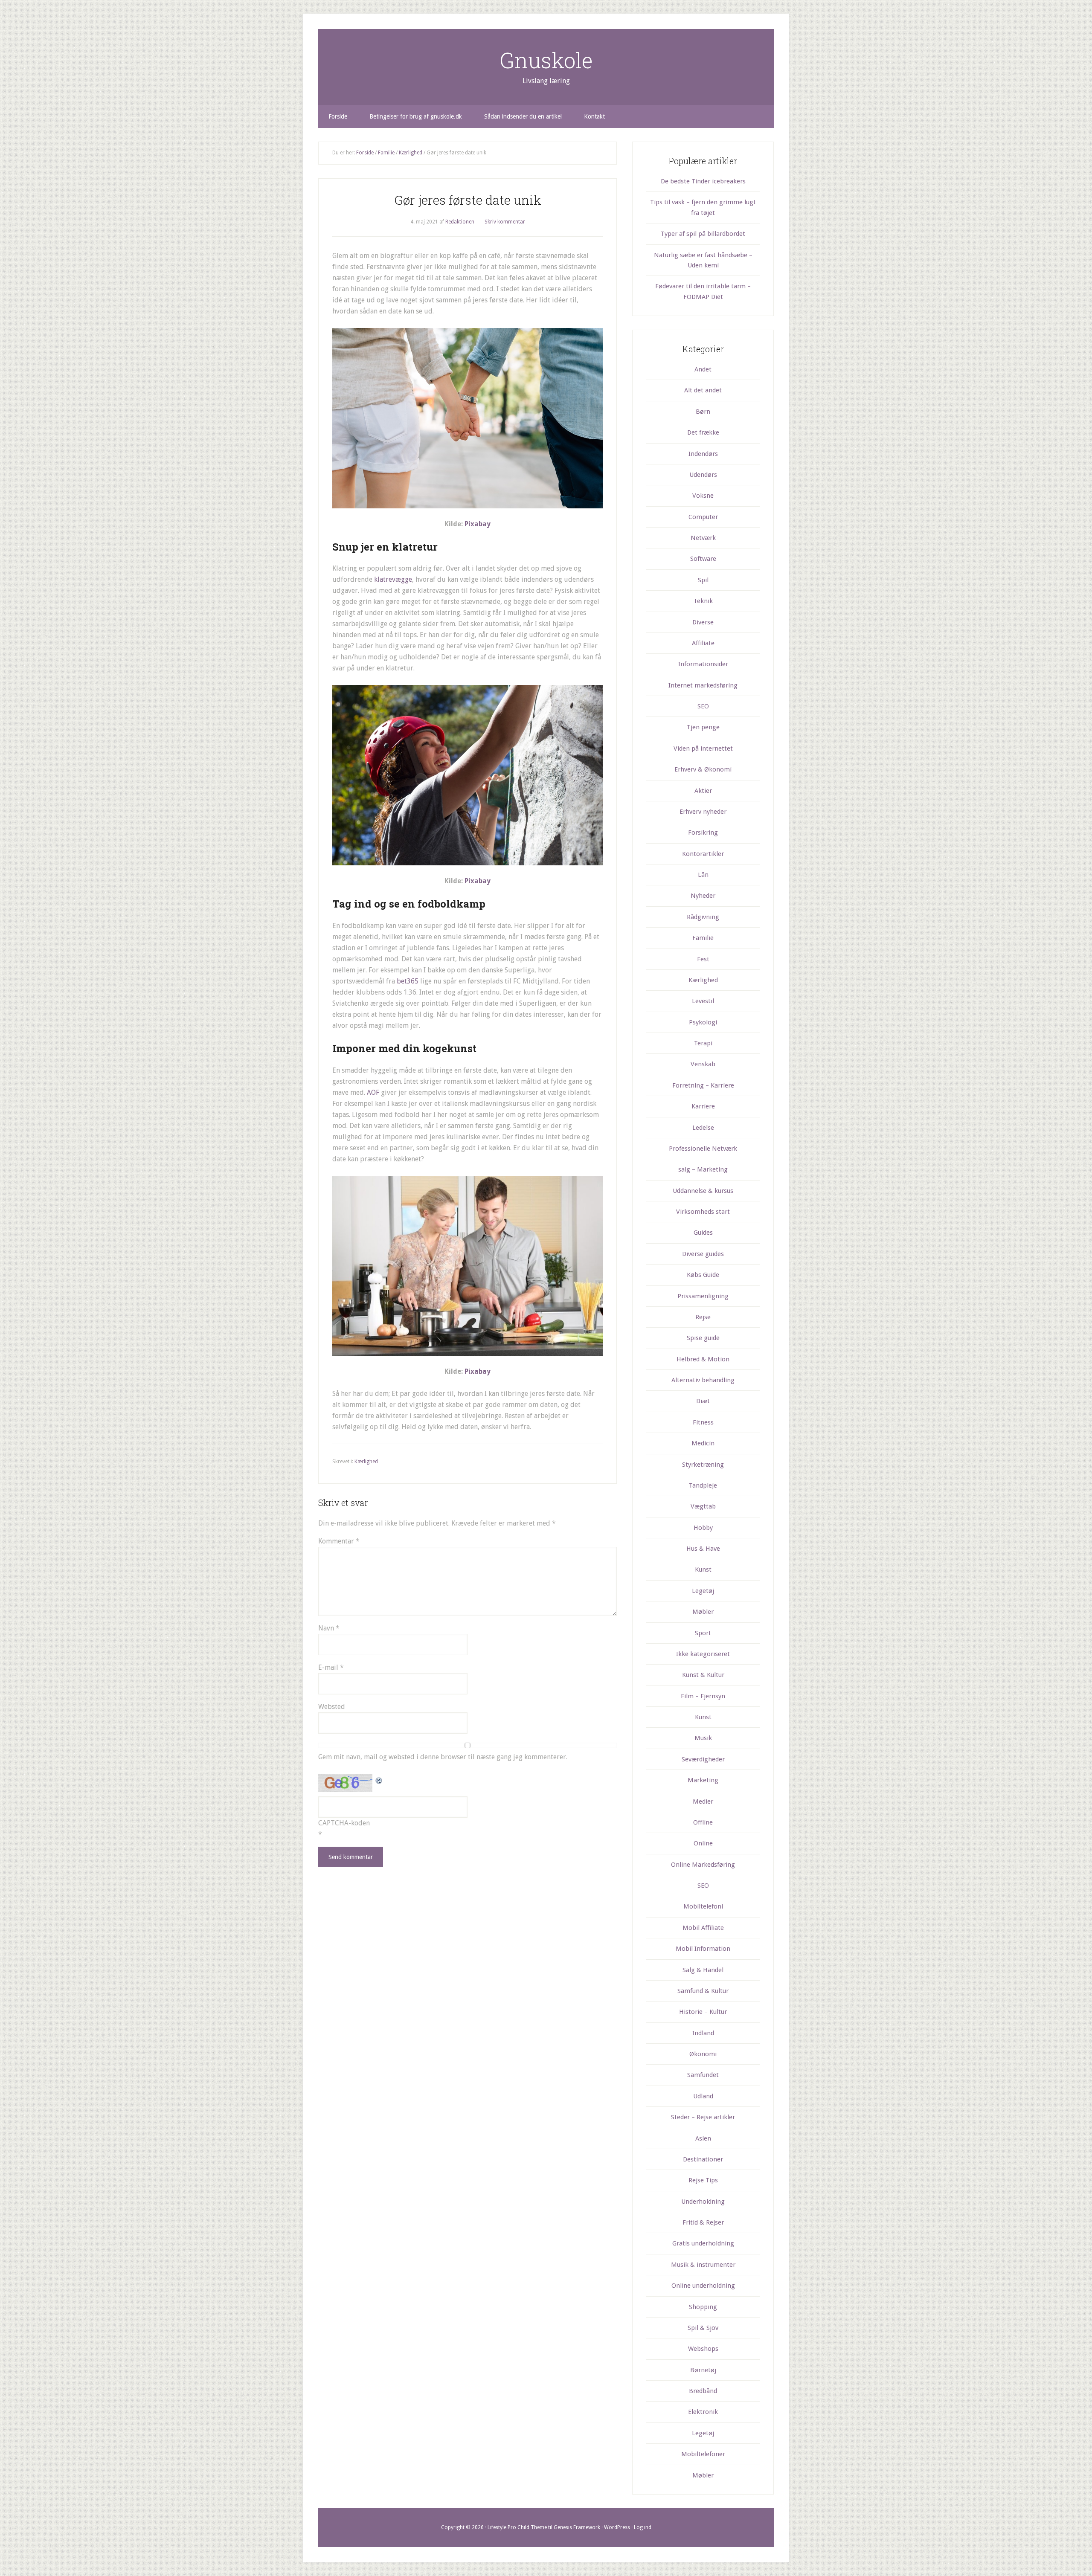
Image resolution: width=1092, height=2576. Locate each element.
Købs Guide (703, 1275)
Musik (703, 1738)
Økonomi (703, 2054)
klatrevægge (393, 579)
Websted (332, 1707)
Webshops (703, 2349)
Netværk (703, 538)
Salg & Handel (703, 1970)
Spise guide (703, 1338)
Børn (703, 412)
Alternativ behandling (703, 1380)
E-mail (331, 1667)
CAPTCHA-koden (344, 1823)
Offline (703, 1822)
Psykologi (703, 1022)
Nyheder (703, 896)
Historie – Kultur (703, 2012)
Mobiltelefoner (703, 2454)
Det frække (703, 432)
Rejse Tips (703, 2180)
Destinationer (703, 2159)
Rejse (703, 1317)
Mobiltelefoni (703, 1906)
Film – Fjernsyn (703, 1696)
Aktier (703, 791)
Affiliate (703, 643)
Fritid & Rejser (703, 2222)
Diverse (703, 622)
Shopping (703, 2307)
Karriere (703, 1106)
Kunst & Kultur (703, 1675)
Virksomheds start (703, 1212)
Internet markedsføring (703, 685)
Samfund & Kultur (703, 1991)
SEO (703, 706)
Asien (703, 2138)
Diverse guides (703, 1254)
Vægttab (703, 1506)
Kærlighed (366, 1462)
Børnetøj (703, 2370)
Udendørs (703, 475)
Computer (703, 517)
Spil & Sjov (703, 2328)
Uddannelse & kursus (703, 1191)
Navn (329, 1628)
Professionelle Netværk (703, 1149)
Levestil (703, 1001)
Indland (703, 2033)
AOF (373, 1092)
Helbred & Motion (703, 1359)
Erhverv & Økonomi (703, 769)
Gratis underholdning (703, 2243)
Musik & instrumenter (703, 2265)
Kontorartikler (703, 854)
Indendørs (703, 454)
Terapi (703, 1043)
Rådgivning (703, 917)
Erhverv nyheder (703, 812)
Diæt (703, 1401)
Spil (703, 580)
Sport (703, 1633)
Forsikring (703, 833)
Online (703, 1843)
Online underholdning (703, 2286)
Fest (703, 959)
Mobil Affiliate (703, 1928)
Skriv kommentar (505, 222)
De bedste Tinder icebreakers (703, 181)
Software (703, 559)
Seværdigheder (703, 1759)
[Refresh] (379, 1779)
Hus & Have (703, 1549)
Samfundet (703, 2075)
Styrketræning (703, 1465)
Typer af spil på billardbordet (703, 234)
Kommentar (339, 1541)
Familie (703, 938)
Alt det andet (703, 390)
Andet (703, 369)
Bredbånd (703, 2391)
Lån (703, 875)
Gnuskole (546, 60)
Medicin (703, 1443)
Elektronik (703, 2412)
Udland (703, 2096)
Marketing (703, 1780)
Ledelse (703, 1128)
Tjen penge (703, 727)
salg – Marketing (703, 1169)
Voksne (703, 496)
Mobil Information (703, 1949)
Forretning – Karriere (703, 1085)
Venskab (703, 1064)
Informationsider (703, 664)
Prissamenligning (703, 1296)
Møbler (703, 1612)
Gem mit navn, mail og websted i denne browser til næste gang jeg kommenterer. (443, 1757)
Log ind (643, 2527)
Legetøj (703, 1591)
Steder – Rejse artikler (703, 2117)
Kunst (703, 1569)
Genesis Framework (577, 2527)
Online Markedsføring (703, 1865)
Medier (703, 1801)
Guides (703, 1233)
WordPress (617, 2527)
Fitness (703, 1422)
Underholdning (703, 2202)
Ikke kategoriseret (703, 1654)
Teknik (703, 601)
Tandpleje (703, 1485)
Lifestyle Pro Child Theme (517, 2527)
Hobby (703, 1528)
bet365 (408, 981)
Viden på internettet (703, 748)
